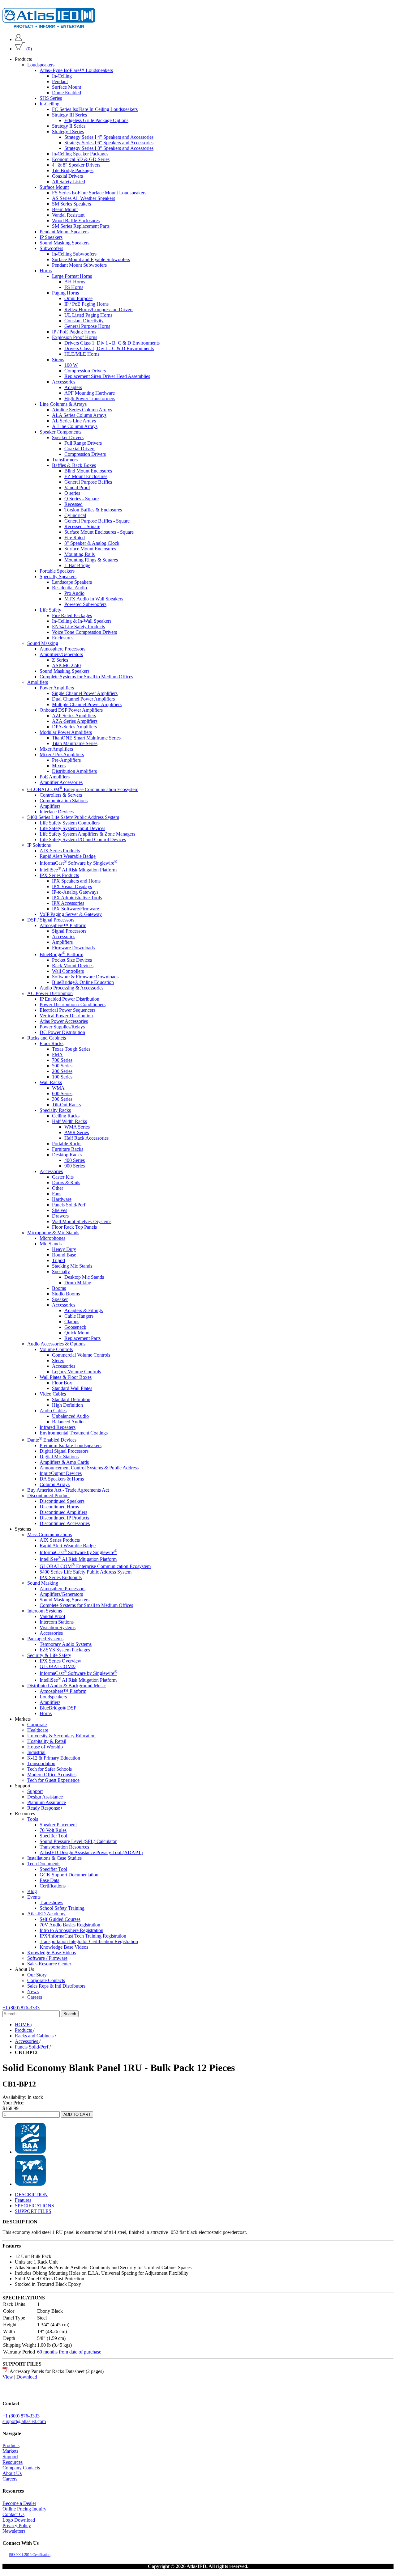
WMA (58, 1088)
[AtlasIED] (49, 26)
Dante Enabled (67, 93)
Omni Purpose (78, 298)
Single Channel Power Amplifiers (85, 693)
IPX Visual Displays (72, 886)
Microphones (52, 1238)
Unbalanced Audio (70, 1416)
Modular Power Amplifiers (66, 732)
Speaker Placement (58, 1825)
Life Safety (50, 610)
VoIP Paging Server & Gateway (71, 914)
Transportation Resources (64, 1847)
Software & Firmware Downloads (85, 977)
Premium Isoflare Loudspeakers (71, 1445)
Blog (32, 1891)
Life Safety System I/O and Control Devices (83, 839)
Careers (35, 1997)
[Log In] (18, 39)
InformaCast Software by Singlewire (78, 863)
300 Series (62, 1099)
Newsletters (14, 2531)
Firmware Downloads (73, 948)
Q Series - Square (82, 499)
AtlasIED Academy (46, 1914)
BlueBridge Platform (61, 954)
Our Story (37, 1975)
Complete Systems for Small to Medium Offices (86, 677)
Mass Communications (49, 1534)
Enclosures (63, 638)
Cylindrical (75, 515)
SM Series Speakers (71, 204)
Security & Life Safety (49, 1655)
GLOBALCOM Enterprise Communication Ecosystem (83, 789)
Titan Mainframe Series (75, 743)
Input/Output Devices (61, 1473)
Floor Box (62, 1383)
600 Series (62, 1093)
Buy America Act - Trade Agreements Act (68, 1490)
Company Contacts (21, 2468)
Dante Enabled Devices (52, 1440)
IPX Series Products (59, 875)
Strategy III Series (69, 115)
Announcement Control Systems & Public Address (89, 1468)
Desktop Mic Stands (84, 1277)
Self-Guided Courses (60, 1919)
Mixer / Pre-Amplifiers (62, 754)
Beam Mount (65, 209)
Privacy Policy (17, 2525)
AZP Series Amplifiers (74, 716)
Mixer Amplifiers (56, 749)
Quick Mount (77, 1333)
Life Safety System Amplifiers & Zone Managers (87, 834)
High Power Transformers (90, 398)
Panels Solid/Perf (69, 1205)
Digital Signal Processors (64, 1451)
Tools (33, 1819)
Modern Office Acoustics (52, 1775)
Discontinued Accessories (65, 1523)
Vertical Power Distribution (66, 1016)
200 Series (62, 1071)
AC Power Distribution (50, 993)
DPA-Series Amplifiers (74, 727)
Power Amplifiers (57, 688)
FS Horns (74, 287)
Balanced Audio (68, 1422)
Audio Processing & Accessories (71, 988)
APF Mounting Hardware (90, 393)
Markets (10, 2451)
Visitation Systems (58, 1627)
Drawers (60, 1216)
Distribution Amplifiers (74, 771)
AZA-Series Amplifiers (75, 721)
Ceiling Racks (66, 1116)
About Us (12, 2473)
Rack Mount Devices (73, 966)
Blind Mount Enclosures (88, 471)
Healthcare (38, 1730)
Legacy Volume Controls (76, 1372)
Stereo (58, 1360)
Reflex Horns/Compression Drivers (99, 309)
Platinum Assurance (47, 1802)
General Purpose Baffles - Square (97, 521)
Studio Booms (66, 1294)
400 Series (75, 1160)
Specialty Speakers (58, 576)
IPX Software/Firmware (75, 909)
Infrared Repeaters (58, 1427)
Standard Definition (71, 1399)
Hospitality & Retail (47, 1741)
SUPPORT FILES (33, 2211)
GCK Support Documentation (69, 1875)
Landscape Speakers (72, 582)
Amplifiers (38, 682)
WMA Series (77, 1127)
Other (58, 1188)
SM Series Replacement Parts (81, 226)
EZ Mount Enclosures (86, 476)
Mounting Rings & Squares (91, 560)
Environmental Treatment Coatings (74, 1433)
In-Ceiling (62, 76)
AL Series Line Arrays (74, 421)
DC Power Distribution (62, 1032)
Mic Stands (51, 1244)
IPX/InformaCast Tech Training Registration (83, 1936)
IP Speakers (51, 237)
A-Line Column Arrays (75, 426)
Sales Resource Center (49, 1964)
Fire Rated (75, 538)
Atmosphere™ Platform (63, 925)
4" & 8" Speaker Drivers (76, 165)
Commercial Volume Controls (81, 1355)
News (33, 1991)
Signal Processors (69, 931)
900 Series (75, 1166)
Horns (46, 271)
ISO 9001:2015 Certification (30, 2555)
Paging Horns (65, 293)
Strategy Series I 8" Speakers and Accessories (109, 148)
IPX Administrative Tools (77, 898)
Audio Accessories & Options (56, 1344)
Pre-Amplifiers (66, 760)
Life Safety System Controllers (70, 822)
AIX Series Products (60, 850)
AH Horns (75, 282)
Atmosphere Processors (62, 649)
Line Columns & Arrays (63, 404)
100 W (71, 365)
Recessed (73, 504)
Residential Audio (69, 588)
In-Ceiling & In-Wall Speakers (82, 621)
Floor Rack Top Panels (74, 1227)
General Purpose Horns (87, 326)
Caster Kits (63, 1177)
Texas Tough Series (71, 1049)
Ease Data (49, 1880)
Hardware (62, 1199)
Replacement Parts (82, 1338)
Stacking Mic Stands (72, 1266)
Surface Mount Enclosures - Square (99, 532)
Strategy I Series (68, 131)
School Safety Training (62, 1908)
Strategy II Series (69, 126)
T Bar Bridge (77, 565)
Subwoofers (51, 248)
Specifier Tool (53, 1836)
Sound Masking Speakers (65, 243)
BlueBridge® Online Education (83, 982)
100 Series (62, 1077)
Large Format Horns (72, 276)
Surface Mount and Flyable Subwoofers (91, 259)
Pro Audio (74, 593)
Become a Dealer (19, 2503)
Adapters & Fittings (84, 1310)
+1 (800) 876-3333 (21, 2008)
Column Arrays (55, 1484)
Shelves (60, 1210)
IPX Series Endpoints (61, 1577)
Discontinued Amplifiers (63, 1512)
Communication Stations (64, 800)
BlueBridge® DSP (58, 1708)
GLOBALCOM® (58, 1666)
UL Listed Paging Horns (88, 315)
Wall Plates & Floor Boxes (66, 1377)
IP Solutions (39, 845)
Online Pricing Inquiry (24, 2509)
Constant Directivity (84, 321)
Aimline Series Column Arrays (82, 410)
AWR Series (77, 1132)
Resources (13, 2462)
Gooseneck (75, 1327)
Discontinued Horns (59, 1507)
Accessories (64, 382)
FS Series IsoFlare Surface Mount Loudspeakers (99, 193)
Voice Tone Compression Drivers (84, 632)
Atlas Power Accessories (64, 1021)
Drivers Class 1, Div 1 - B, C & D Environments (112, 343)
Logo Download (19, 2520)
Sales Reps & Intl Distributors (56, 1986)
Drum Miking (78, 1283)
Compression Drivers (85, 371)
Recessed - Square (82, 526)
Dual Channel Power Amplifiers (83, 699)
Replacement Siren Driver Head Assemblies (107, 376)
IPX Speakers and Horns (76, 881)
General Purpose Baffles (88, 482)
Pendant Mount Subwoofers (79, 265)
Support (35, 1791)
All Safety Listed (69, 182)
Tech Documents (44, 1864)
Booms (59, 1288)
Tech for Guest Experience (53, 1780)
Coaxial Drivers (67, 176)
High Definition (67, 1405)
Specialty (61, 1271)
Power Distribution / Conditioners (73, 1004)
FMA (57, 1055)
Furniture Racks (68, 1149)
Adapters (73, 387)
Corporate (37, 1724)
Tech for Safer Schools (49, 1769)
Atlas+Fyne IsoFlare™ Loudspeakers (76, 70)
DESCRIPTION (31, 2195)
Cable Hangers (79, 1316)
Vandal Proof (77, 487)
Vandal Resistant (68, 215)
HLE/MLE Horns (82, 354)
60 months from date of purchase (69, 2352)
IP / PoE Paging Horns (86, 304)
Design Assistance (45, 1797)
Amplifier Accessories (61, 782)
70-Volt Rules (53, 1830)
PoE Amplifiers (55, 777)
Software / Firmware (47, 1958)
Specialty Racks (55, 1110)
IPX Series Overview (60, 1661)
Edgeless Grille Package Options (96, 120)
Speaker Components (60, 432)
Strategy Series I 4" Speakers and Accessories (109, 137)
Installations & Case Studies (54, 1858)
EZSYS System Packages (65, 1650)
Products (11, 2445)
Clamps (72, 1322)
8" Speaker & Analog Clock (92, 543)
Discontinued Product (48, 1496)
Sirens (58, 360)
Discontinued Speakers (62, 1501)
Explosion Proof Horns (75, 337)
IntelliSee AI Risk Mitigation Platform (78, 870)
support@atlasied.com (24, 2421)
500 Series (62, 1066)
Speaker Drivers (68, 437)
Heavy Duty (64, 1249)
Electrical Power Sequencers (67, 1010)
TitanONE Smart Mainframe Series (86, 738)
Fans (57, 1194)
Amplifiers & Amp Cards (64, 1462)
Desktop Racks (67, 1155)
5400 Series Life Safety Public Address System (73, 817)
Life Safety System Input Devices (72, 828)
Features (23, 2200)
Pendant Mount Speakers (64, 232)
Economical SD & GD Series (81, 159)
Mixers (59, 766)
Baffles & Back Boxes (74, 465)
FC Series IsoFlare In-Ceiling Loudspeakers (95, 109)
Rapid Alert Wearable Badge (68, 856)
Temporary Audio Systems (66, 1644)
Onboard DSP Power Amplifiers (71, 710)
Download (27, 2377)
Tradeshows (51, 1902)
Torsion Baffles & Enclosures (93, 510)
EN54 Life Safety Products (78, 627)
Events (34, 1897)
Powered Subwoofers (85, 604)
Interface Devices (57, 811)
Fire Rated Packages (72, 615)
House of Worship (45, 1747)
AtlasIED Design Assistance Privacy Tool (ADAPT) (91, 1852)
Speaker (60, 1299)
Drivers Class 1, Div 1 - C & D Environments (109, 348)
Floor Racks (52, 1043)
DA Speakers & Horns (62, 1479)
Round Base (64, 1255)
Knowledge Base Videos (64, 1947)
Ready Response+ (45, 1808)
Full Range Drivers (83, 443)
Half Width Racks (69, 1121)
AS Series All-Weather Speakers (84, 198)
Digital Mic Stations (59, 1457)
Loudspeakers (41, 65)
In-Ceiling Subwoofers (74, 254)
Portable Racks (67, 1144)
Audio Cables (53, 1411)
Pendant (60, 81)
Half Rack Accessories (86, 1138)
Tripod (58, 1260)
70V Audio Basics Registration (70, 1925)
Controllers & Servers (61, 795)
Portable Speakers (57, 571)
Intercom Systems (45, 1611)
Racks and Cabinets (47, 1038)
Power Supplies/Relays (62, 1027)
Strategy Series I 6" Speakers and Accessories (109, 143)
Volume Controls (56, 1349)
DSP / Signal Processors (51, 920)
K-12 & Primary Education (54, 1758)
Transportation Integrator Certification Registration (89, 1941)
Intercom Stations (57, 1622)
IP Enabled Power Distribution (69, 999)
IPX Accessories (68, 903)
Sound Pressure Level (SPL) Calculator (78, 1841)
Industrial (36, 1752)
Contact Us (13, 2514)
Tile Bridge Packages (73, 170)
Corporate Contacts (46, 1980)
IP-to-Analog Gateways (75, 892)
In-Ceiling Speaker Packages (80, 154)
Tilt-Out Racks (66, 1105)
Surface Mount (67, 87)
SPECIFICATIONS (34, 2206)
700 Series (62, 1060)
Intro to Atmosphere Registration (71, 1930)
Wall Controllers (68, 971)
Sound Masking (43, 643)
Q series (72, 493)
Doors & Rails (66, 1182)
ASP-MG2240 (66, 665)
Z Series (60, 660)
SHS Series (51, 98)
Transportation (41, 1763)
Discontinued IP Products (64, 1518)
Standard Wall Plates (72, 1388)
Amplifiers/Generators (61, 654)
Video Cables (53, 1394)
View (8, 2377)
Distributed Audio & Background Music (67, 1686)
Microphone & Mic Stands (53, 1233)
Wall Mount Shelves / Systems (82, 1221)
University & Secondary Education (61, 1736)
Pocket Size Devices (72, 960)
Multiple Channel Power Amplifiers (87, 704)
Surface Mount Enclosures (90, 549)
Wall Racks (51, 1082)
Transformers (65, 460)
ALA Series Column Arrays (79, 415)
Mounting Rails (80, 554)
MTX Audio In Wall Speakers (94, 599)
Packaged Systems (45, 1639)
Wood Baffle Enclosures (76, 220)
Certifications (53, 1886)
